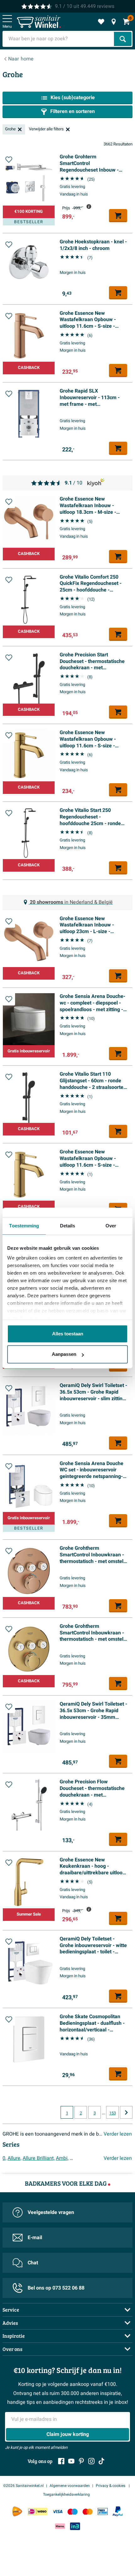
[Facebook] (61, 2461)
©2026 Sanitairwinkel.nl (23, 2486)
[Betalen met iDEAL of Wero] (37, 2512)
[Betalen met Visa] (57, 2512)
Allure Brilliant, (39, 2158)
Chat (33, 2263)
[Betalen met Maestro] (73, 2512)
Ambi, (62, 2158)
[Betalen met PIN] (103, 2512)
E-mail (35, 2238)
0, (4, 2158)
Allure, (14, 2158)
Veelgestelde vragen (51, 2212)
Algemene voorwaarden (70, 2486)
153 (113, 2113)
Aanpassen (64, 1354)
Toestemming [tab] (24, 1226)
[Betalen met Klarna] (60, 2526)
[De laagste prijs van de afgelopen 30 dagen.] (89, 207)
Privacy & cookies (111, 2486)
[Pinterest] (81, 2461)
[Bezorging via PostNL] (17, 2511)
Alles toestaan (68, 1334)
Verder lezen (118, 2134)
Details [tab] (68, 1226)
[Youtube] (71, 2461)
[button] (9, 160)
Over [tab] (111, 1226)
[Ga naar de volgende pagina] (126, 2112)
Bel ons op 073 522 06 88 (56, 2288)
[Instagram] (91, 2461)
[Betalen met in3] (75, 2526)
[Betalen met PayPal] (118, 2511)
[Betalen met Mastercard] (88, 2512)
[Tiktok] (101, 2461)
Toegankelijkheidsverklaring (66, 2494)
